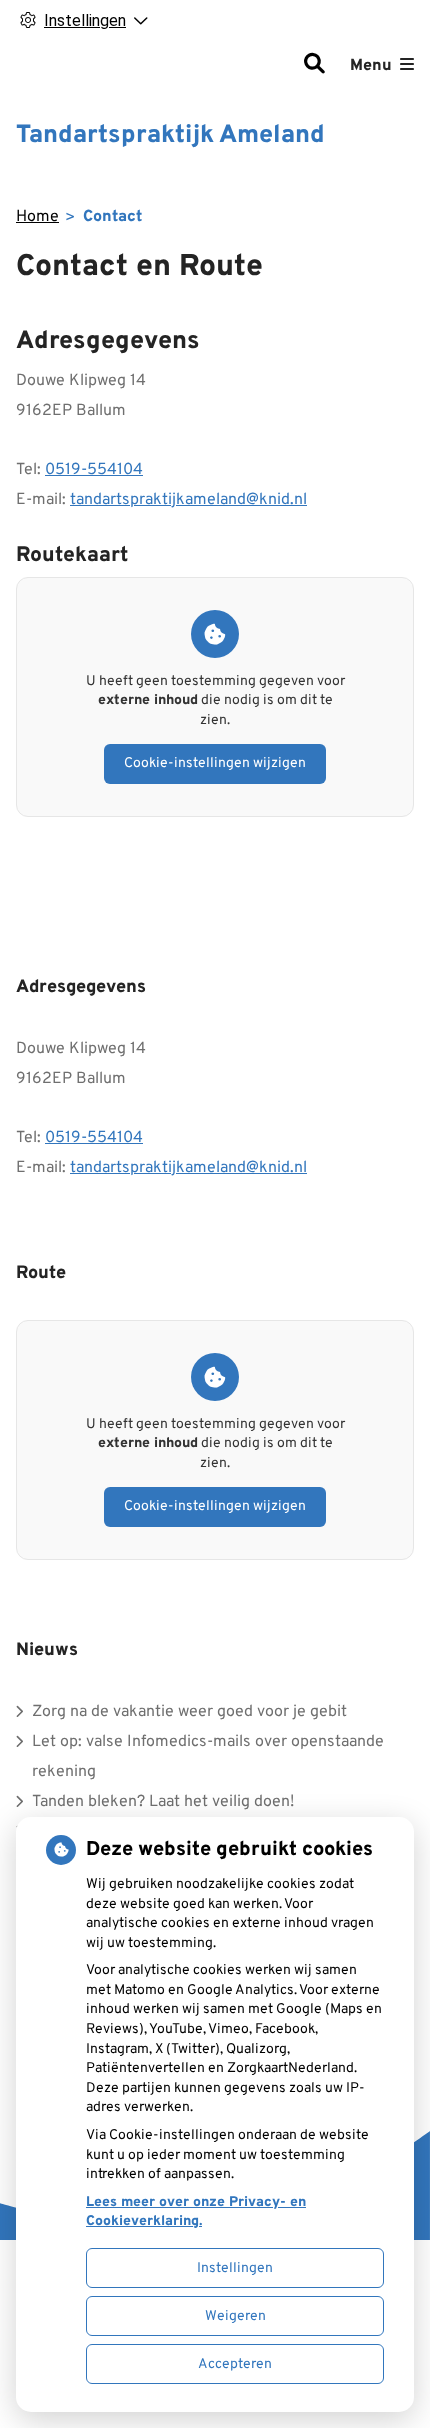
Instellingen (235, 2268)
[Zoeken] (314, 66)
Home (37, 217)
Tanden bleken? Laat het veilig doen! (163, 1802)
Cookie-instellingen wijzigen (215, 763)
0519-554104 (94, 470)
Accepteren (235, 2364)
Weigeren (235, 2316)
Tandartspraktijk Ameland (170, 136)
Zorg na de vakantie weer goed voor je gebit (189, 1712)
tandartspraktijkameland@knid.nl (188, 500)
